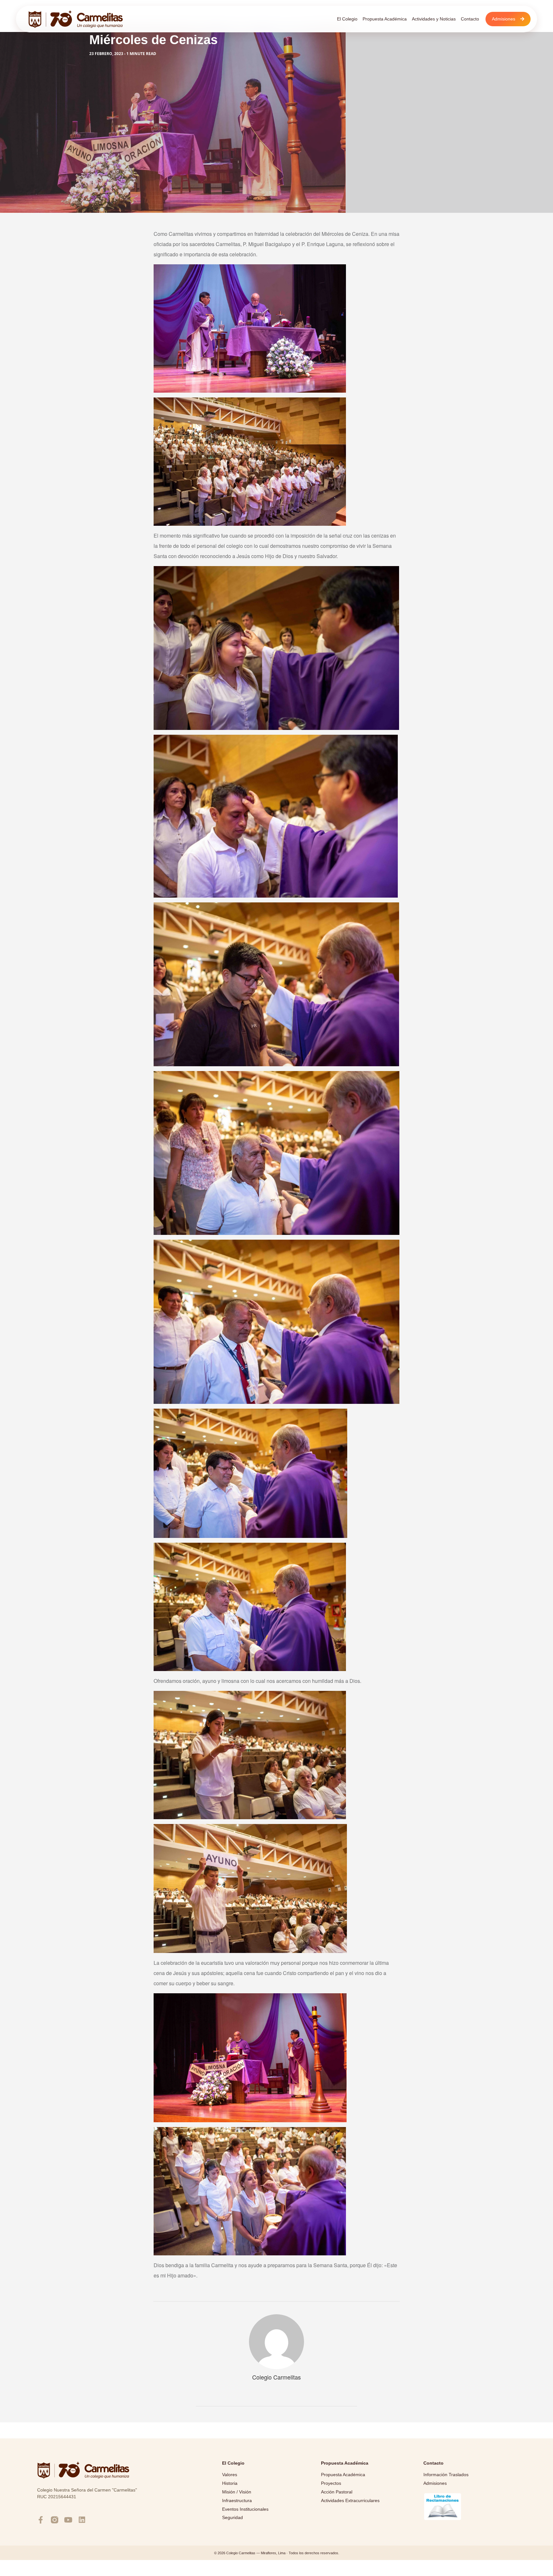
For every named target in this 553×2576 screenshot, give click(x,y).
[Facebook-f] (41, 2520)
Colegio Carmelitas (276, 2377)
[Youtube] (68, 2520)
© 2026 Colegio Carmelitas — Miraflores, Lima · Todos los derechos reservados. (277, 2553)
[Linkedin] (82, 2520)
